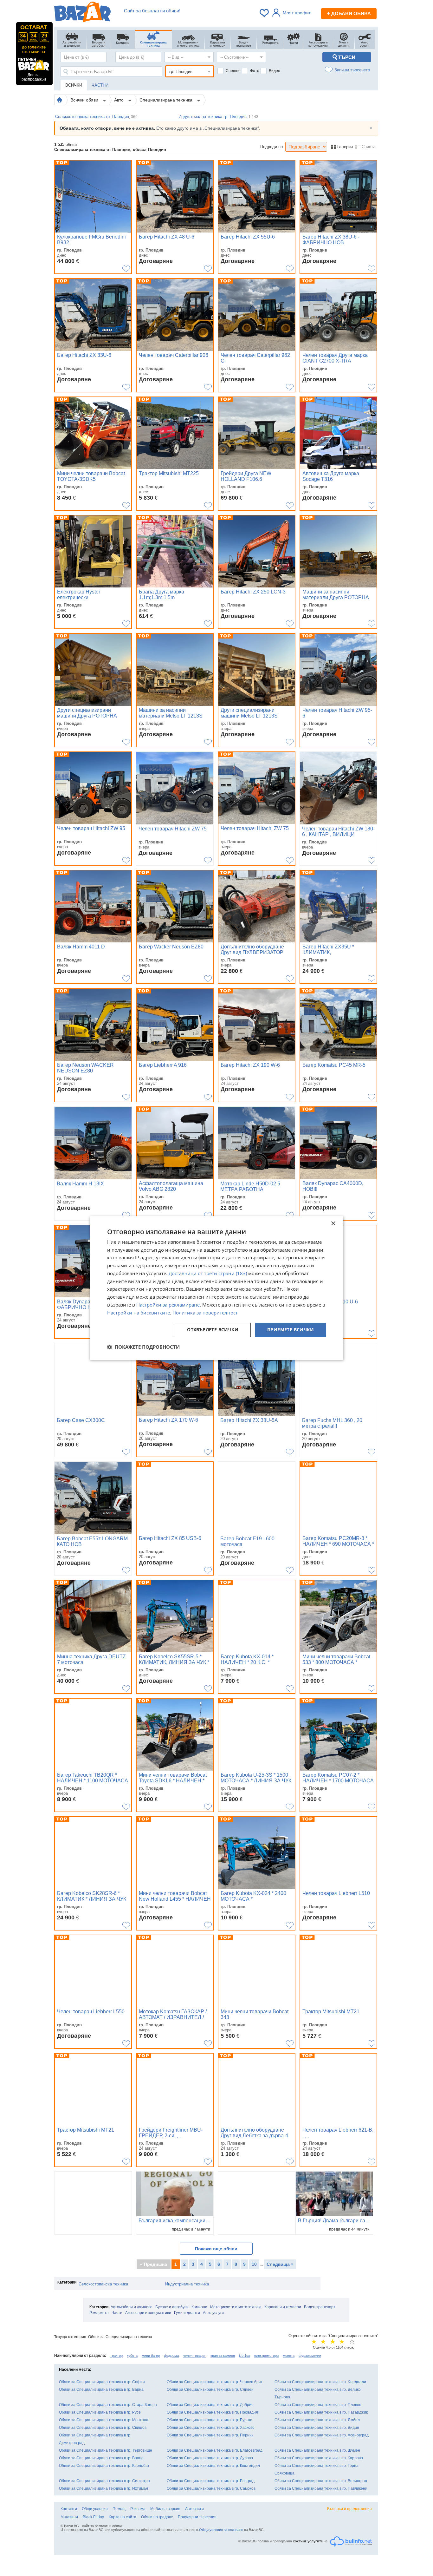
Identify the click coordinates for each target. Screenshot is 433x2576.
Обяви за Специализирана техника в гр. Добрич (210, 2405)
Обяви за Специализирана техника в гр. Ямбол (317, 2420)
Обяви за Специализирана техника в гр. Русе (100, 2412)
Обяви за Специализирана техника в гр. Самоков (211, 2488)
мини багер (151, 2356)
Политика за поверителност (205, 1313)
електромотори (266, 2356)
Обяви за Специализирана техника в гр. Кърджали (320, 2382)
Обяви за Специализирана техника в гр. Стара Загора (108, 2405)
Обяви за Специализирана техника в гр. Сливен (210, 2389)
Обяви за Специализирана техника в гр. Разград (211, 2481)
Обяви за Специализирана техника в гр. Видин (317, 2428)
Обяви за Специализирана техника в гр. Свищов (103, 2428)
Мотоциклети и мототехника (236, 2307)
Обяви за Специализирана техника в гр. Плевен (318, 2405)
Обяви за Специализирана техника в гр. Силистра (104, 2481)
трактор (116, 2356)
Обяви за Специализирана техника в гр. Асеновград (322, 2435)
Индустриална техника (187, 2284)
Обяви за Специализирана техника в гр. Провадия (212, 2412)
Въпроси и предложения (349, 2509)
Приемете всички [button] (291, 1330)
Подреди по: (272, 147)
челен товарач (195, 2356)
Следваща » (280, 2264)
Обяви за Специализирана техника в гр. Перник (210, 2435)
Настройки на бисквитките (139, 1313)
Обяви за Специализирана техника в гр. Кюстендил (213, 2466)
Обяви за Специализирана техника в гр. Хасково (211, 2428)
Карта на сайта (123, 2517)
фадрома (171, 2356)
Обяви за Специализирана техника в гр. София (102, 2382)
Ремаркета (99, 2313)
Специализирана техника (167, 100)
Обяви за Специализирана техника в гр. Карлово (319, 2458)
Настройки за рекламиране (168, 1305)
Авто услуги (213, 2313)
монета (289, 2356)
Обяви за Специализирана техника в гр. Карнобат (104, 2466)
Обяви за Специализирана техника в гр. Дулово (210, 2458)
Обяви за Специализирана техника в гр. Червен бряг (214, 2382)
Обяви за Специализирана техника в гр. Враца (101, 2458)
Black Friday (93, 2517)
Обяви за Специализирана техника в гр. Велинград (321, 2481)
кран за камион (223, 2356)
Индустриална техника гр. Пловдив (218, 117)
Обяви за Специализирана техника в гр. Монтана (104, 2420)
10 (254, 2264)
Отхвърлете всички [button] (213, 1330)
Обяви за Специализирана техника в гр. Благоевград (215, 2450)
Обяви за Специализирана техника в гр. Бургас (209, 2420)
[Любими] (265, 13)
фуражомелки (310, 2356)
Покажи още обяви (216, 2249)
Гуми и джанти (187, 2313)
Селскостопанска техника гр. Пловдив (96, 117)
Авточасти (194, 2509)
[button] (143, 1347)
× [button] (333, 1224)
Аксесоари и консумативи (148, 2313)
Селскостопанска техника (103, 2284)
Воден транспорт (320, 2307)
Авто (120, 100)
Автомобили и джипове (132, 2307)
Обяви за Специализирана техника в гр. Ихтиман (103, 2488)
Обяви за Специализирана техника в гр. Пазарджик (321, 2412)
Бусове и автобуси (172, 2307)
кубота (132, 2356)
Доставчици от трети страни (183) (208, 1273)
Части (117, 2313)
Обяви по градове (157, 2517)
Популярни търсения (197, 2517)
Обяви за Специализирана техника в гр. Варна (101, 2389)
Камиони (199, 2307)
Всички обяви (85, 100)
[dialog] (217, 1288)
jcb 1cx (245, 2356)
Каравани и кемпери (283, 2307)
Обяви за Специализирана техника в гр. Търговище (106, 2450)
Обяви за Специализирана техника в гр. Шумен (317, 2450)
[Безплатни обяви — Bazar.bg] (82, 13)
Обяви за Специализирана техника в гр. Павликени (321, 2488)
